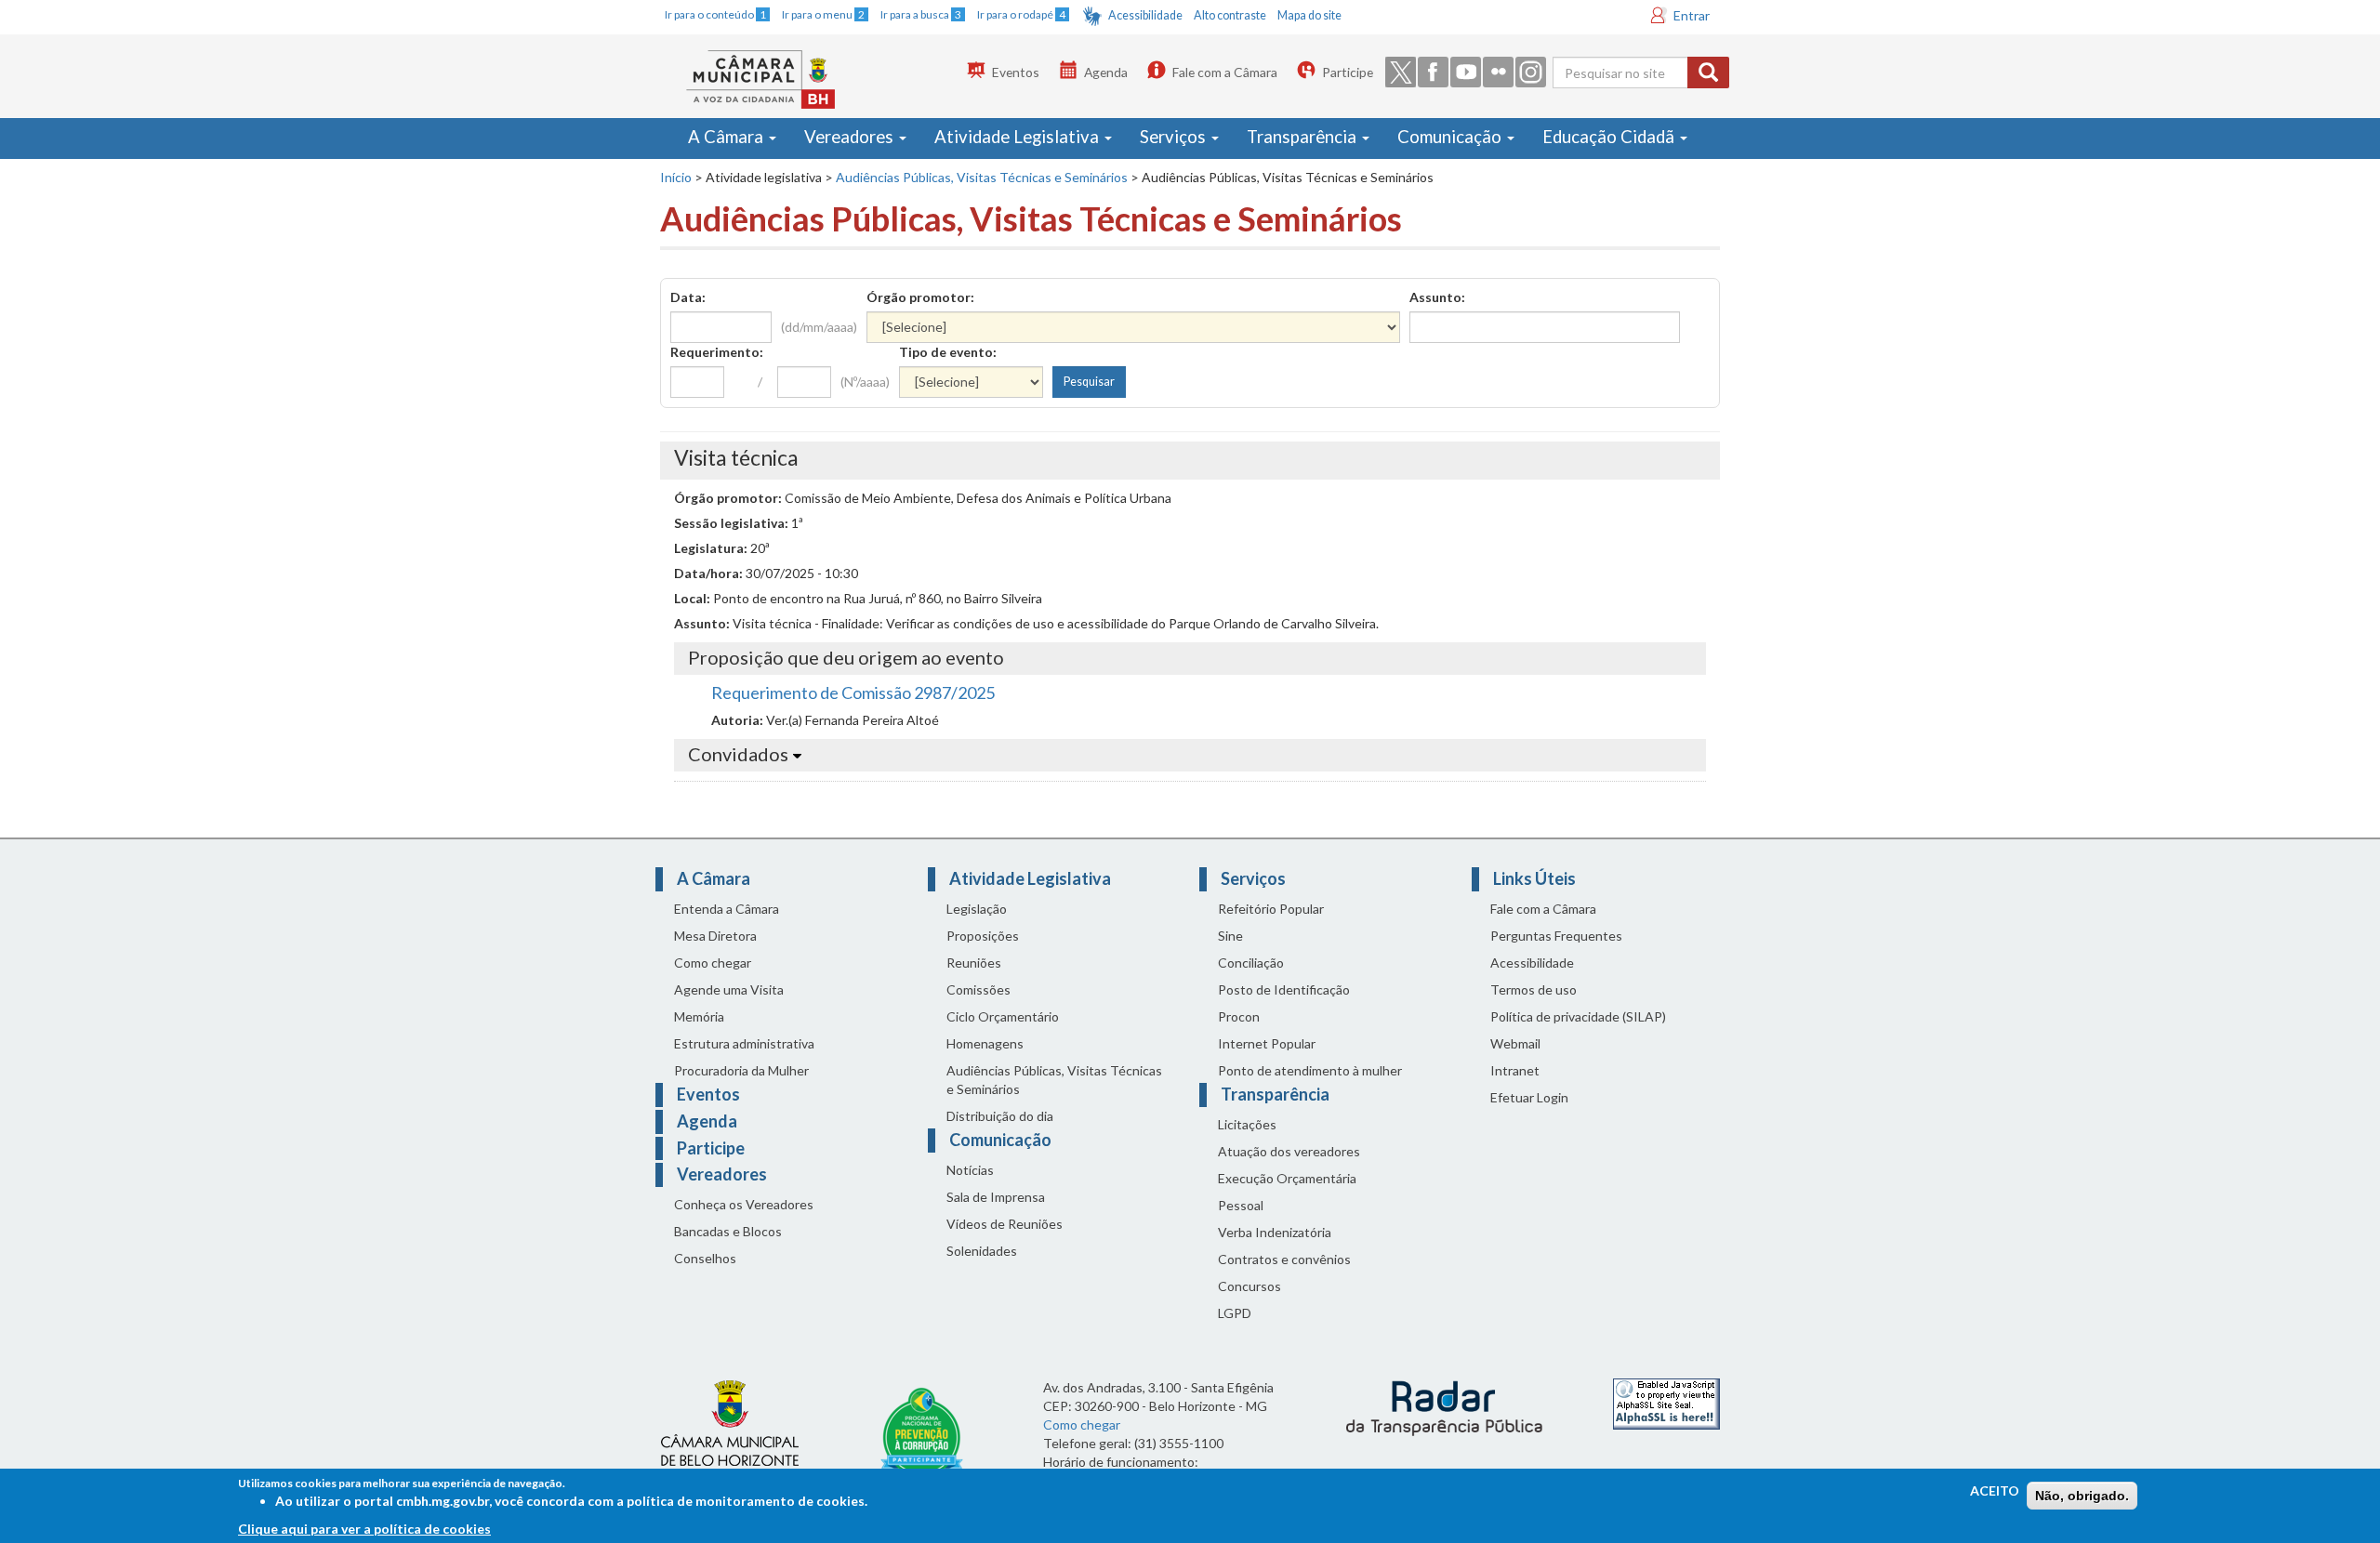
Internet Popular (1267, 1043)
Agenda (1106, 72)
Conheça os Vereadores (744, 1204)
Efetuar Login (1529, 1097)
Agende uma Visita (729, 989)
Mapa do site (1309, 15)
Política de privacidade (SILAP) (1578, 1016)
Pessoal (1241, 1205)
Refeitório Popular (1271, 909)
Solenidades (982, 1251)
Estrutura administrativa (744, 1043)
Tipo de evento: (948, 352)
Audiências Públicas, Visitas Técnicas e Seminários (982, 177)
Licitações (1247, 1124)
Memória (699, 1016)
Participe (1348, 72)
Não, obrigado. (2082, 1496)
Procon (1239, 1016)
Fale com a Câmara (1225, 72)
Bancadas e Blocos (728, 1231)
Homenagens (985, 1043)
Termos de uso (1534, 989)
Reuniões (974, 963)
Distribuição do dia (1000, 1116)
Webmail (1515, 1043)
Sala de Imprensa (996, 1197)
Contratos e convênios (1284, 1259)
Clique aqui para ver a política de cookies (364, 1529)
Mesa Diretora (715, 936)
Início (676, 177)
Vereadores (851, 137)
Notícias (970, 1170)
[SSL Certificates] (1666, 1402)
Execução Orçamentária (1287, 1178)
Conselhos (705, 1258)
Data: (688, 297)
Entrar (1692, 15)
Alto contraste (1230, 15)
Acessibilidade (1145, 15)
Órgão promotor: (920, 297)
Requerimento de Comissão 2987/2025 (853, 692)
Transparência (1303, 137)
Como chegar (713, 963)
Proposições (983, 936)
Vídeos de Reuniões (1005, 1224)
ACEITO (1995, 1490)
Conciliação (1251, 963)
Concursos (1249, 1286)
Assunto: (1437, 297)
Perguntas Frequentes (1556, 936)
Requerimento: (717, 352)
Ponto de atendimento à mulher (1310, 1070)
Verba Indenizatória (1275, 1232)
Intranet (1515, 1070)
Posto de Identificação (1284, 989)
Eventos (1016, 72)
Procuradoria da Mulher (741, 1070)
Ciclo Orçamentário (1003, 1016)
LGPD (1235, 1313)
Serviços (1175, 137)
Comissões (978, 989)
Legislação (977, 909)
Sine (1230, 936)
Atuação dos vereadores (1289, 1151)
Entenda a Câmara (727, 909)
